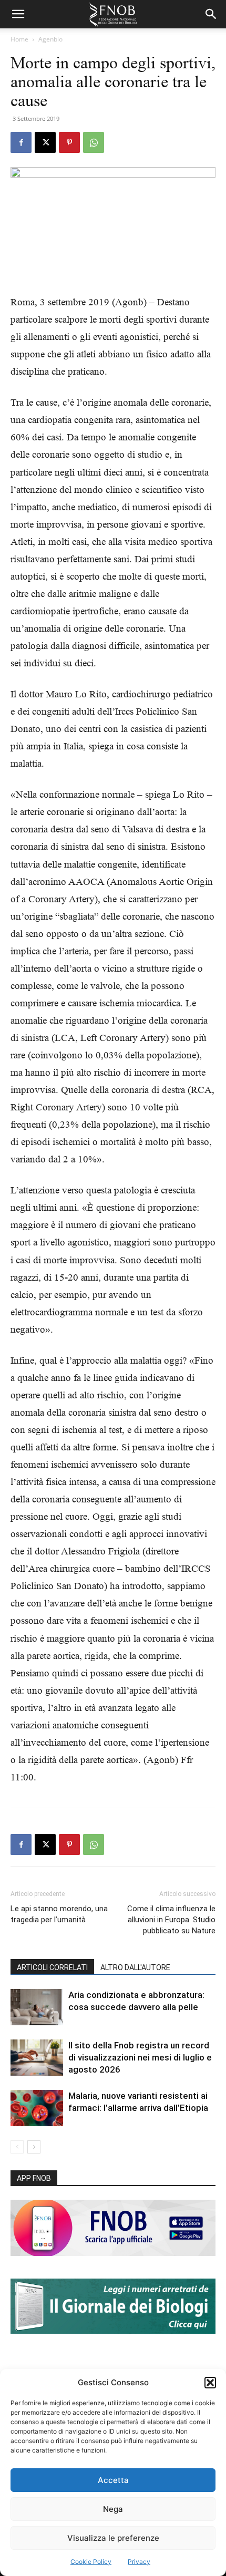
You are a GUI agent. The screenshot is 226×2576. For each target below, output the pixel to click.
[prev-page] (17, 2147)
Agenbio (50, 39)
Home (19, 39)
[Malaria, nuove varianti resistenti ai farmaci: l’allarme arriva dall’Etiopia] (37, 2108)
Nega (113, 2509)
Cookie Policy (91, 2562)
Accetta (113, 2480)
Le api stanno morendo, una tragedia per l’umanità (59, 1914)
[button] (210, 2383)
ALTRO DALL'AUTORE (135, 1967)
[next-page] (34, 2147)
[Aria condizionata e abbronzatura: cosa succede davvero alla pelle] (37, 2007)
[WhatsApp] (94, 142)
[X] (45, 142)
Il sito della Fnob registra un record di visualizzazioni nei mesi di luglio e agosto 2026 (140, 2057)
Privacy (139, 2562)
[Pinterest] (69, 142)
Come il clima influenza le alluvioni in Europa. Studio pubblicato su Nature (171, 1920)
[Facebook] (21, 142)
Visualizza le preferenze (113, 2538)
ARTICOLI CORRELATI (52, 1967)
